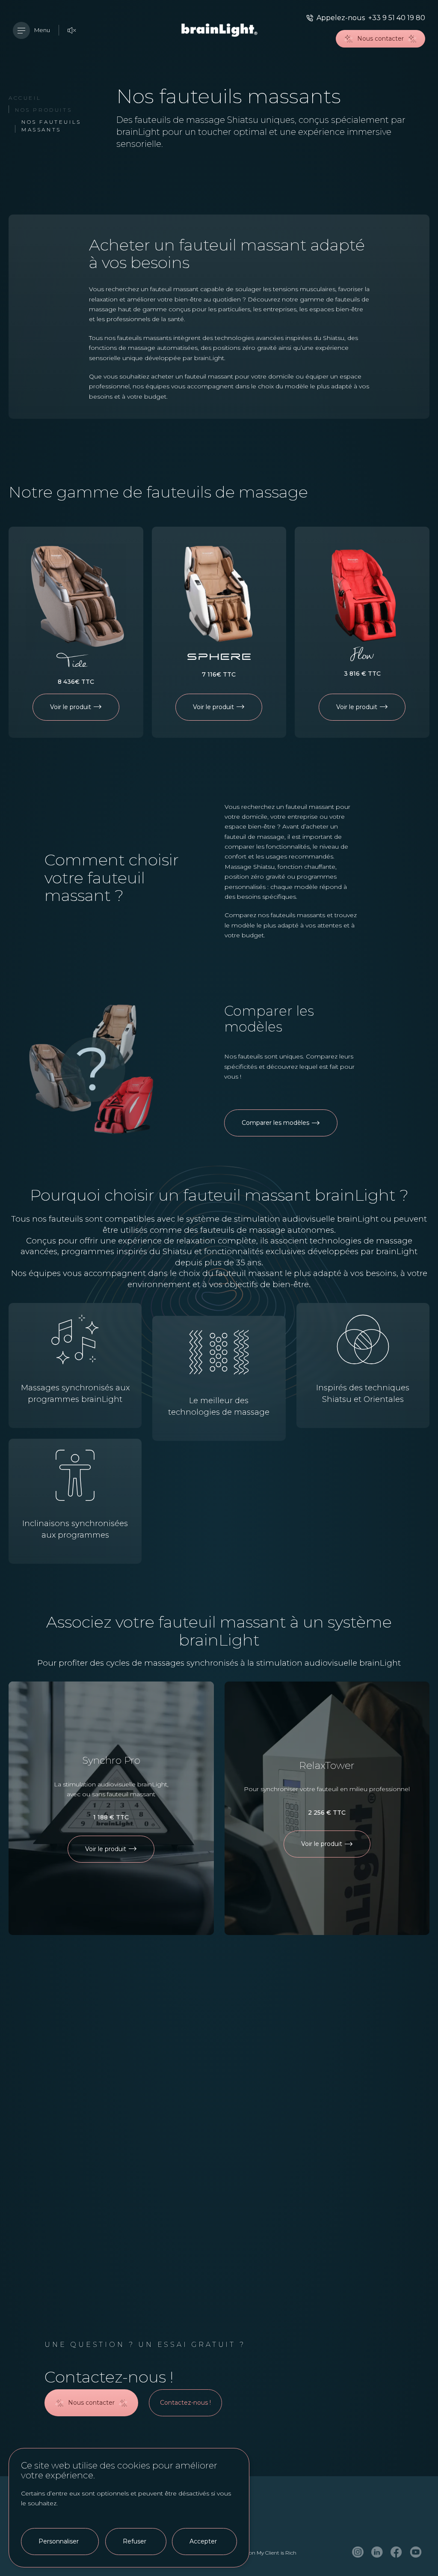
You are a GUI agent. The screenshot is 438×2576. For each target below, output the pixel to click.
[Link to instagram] (358, 2553)
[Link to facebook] (396, 2553)
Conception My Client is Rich (262, 2553)
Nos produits (43, 110)
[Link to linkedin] (377, 2553)
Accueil (25, 98)
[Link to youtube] (416, 2553)
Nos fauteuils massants (51, 126)
